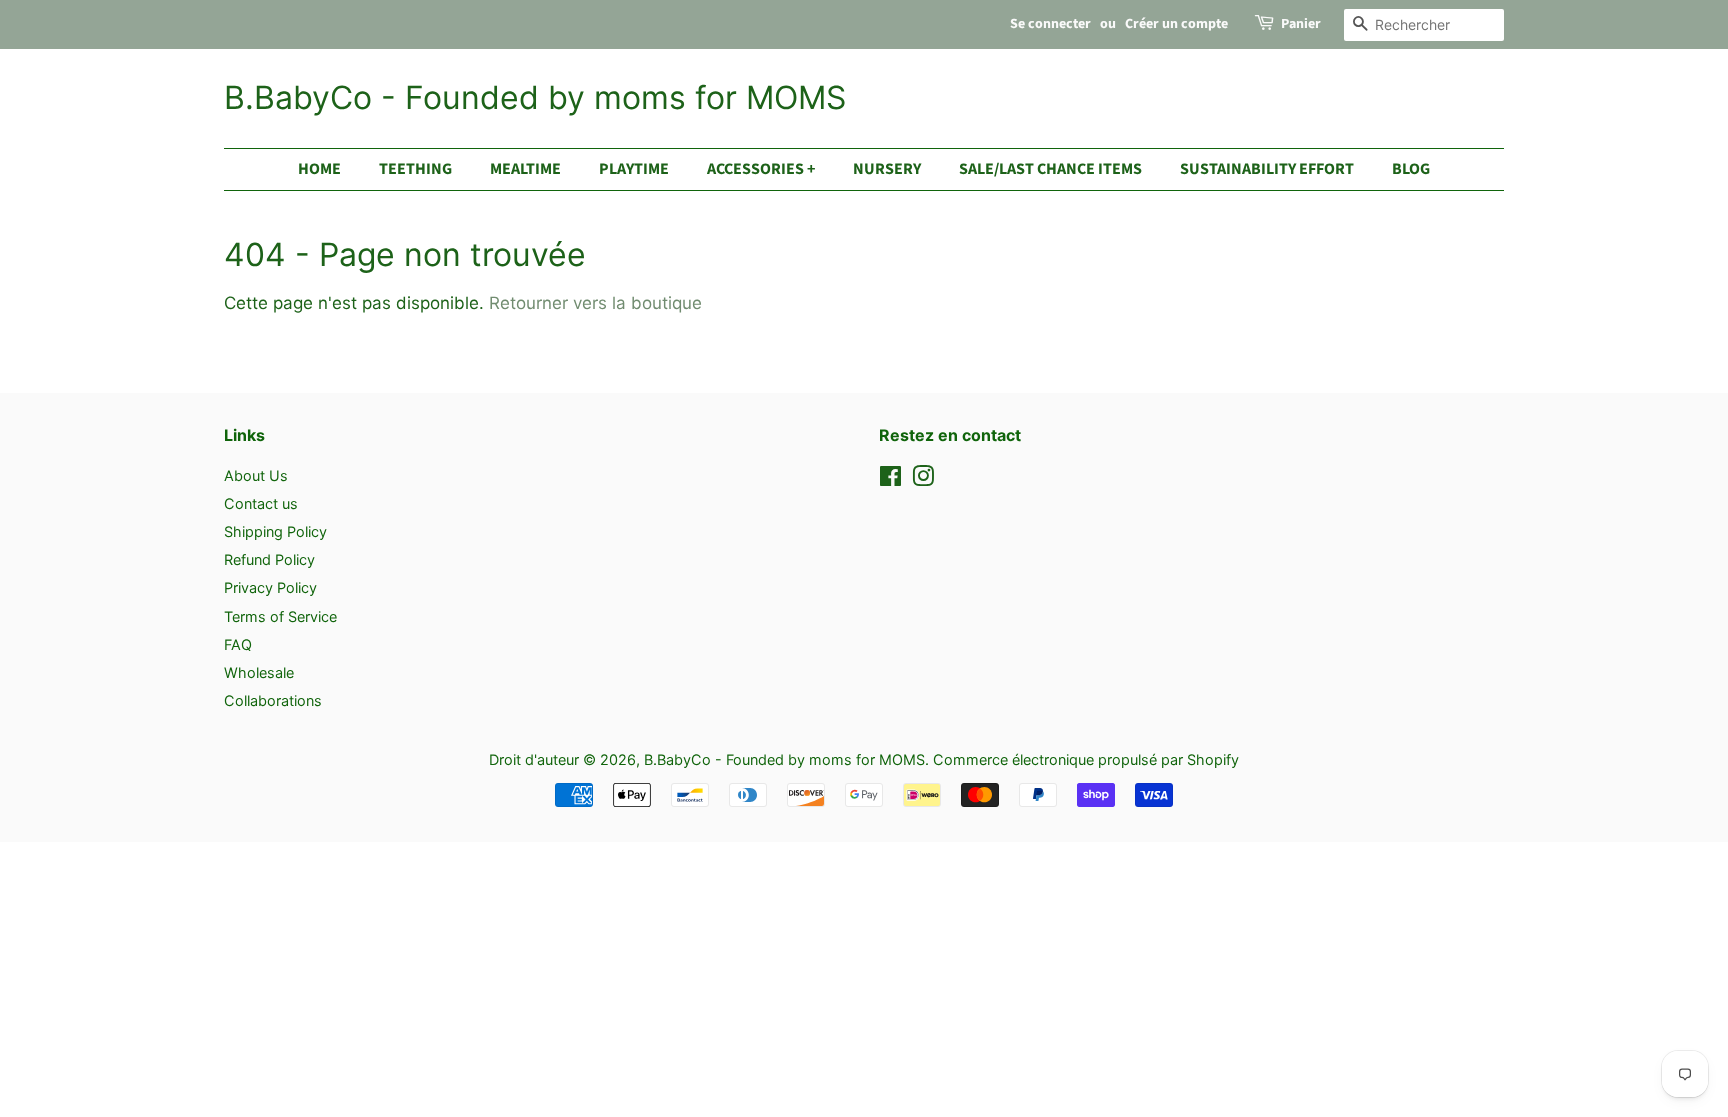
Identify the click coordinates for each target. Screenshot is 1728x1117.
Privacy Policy (270, 587)
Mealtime (525, 169)
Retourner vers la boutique (595, 303)
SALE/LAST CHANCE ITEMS (1050, 169)
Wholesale (259, 672)
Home (319, 169)
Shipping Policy (275, 531)
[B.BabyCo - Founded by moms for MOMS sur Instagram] (923, 479)
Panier (1301, 24)
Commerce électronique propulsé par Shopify (1086, 759)
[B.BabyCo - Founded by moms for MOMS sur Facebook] (890, 479)
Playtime (634, 169)
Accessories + (761, 169)
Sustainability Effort (1267, 169)
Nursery (887, 169)
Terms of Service (280, 616)
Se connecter (1050, 24)
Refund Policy (269, 559)
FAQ (238, 644)
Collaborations (273, 700)
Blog (1411, 169)
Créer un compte (1176, 24)
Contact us (261, 503)
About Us (256, 475)
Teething (415, 169)
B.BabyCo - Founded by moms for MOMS (535, 98)
